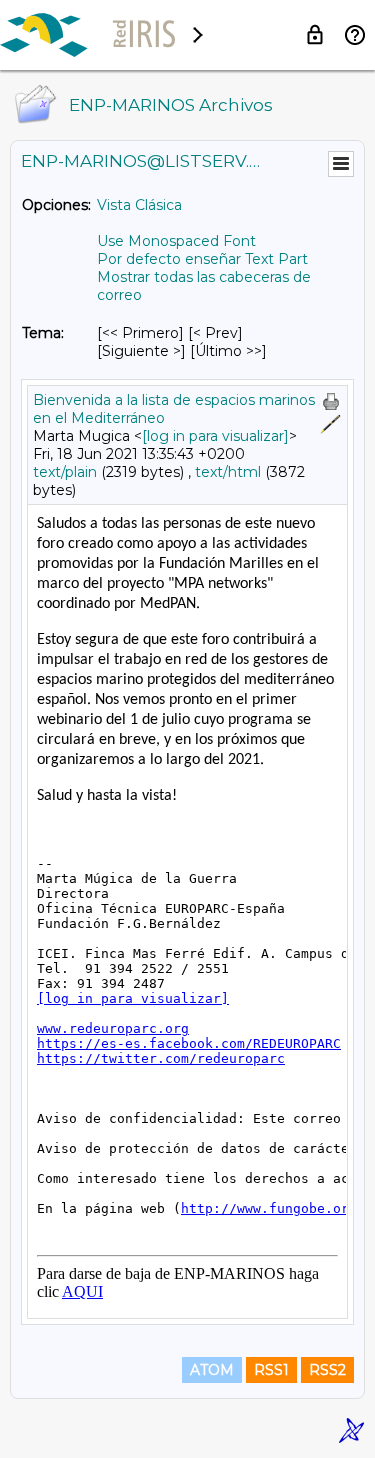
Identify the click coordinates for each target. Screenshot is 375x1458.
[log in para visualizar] (215, 436)
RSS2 (327, 1370)
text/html (228, 472)
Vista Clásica (139, 205)
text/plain (65, 472)
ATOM (212, 1370)
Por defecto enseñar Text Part (202, 259)
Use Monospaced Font (176, 241)
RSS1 (271, 1370)
